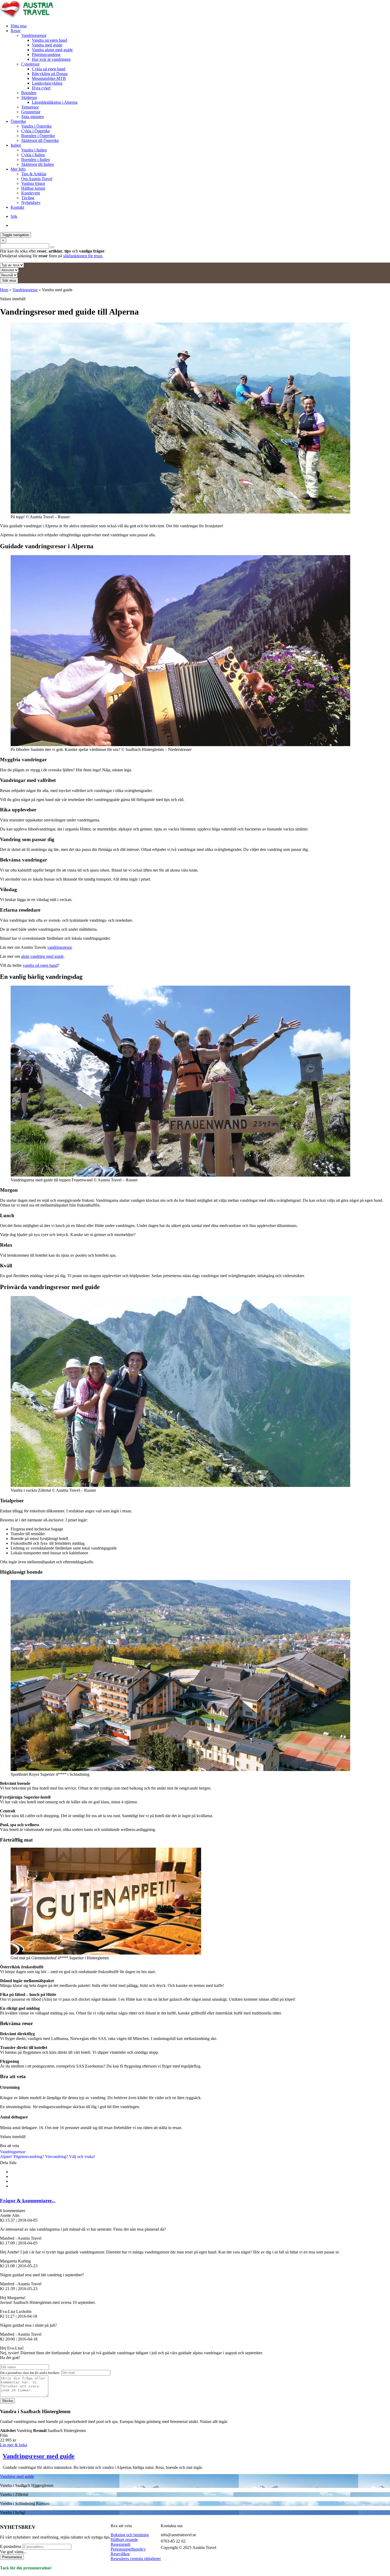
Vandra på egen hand (49, 40)
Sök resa (9, 280)
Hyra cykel (41, 88)
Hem (4, 290)
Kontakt (17, 207)
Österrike (18, 121)
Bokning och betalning (130, 2535)
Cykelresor (30, 64)
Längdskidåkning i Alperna (55, 102)
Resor (16, 31)
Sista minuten (32, 117)
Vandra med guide (47, 45)
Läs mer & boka (14, 2445)
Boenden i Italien (36, 160)
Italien (16, 145)
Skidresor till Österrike (40, 140)
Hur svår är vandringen (51, 59)
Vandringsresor (34, 35)
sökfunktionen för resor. (83, 256)
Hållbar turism (33, 188)
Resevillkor (120, 2554)
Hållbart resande (124, 2540)
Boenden (29, 93)
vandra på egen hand (40, 965)
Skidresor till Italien (38, 164)
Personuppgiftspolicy (128, 2549)
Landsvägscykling (47, 83)
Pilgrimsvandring (46, 55)
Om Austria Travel (37, 179)
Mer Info (18, 169)
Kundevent (31, 193)
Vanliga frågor (33, 183)
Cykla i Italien (33, 155)
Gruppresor (31, 112)
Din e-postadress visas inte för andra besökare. (30, 2373)
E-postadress (11, 2547)
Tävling (28, 198)
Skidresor (29, 97)
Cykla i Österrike (36, 131)
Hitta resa (19, 26)
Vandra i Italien (34, 150)
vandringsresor (59, 947)
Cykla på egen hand (49, 69)
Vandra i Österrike (36, 126)
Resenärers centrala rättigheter (136, 2559)
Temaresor (30, 107)
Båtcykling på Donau (50, 74)
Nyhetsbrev (31, 203)
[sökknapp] (52, 247)
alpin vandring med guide (42, 956)
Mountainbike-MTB (49, 78)
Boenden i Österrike (38, 136)
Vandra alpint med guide (52, 50)
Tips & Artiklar (34, 174)
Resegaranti (120, 2544)
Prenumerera (12, 2557)
